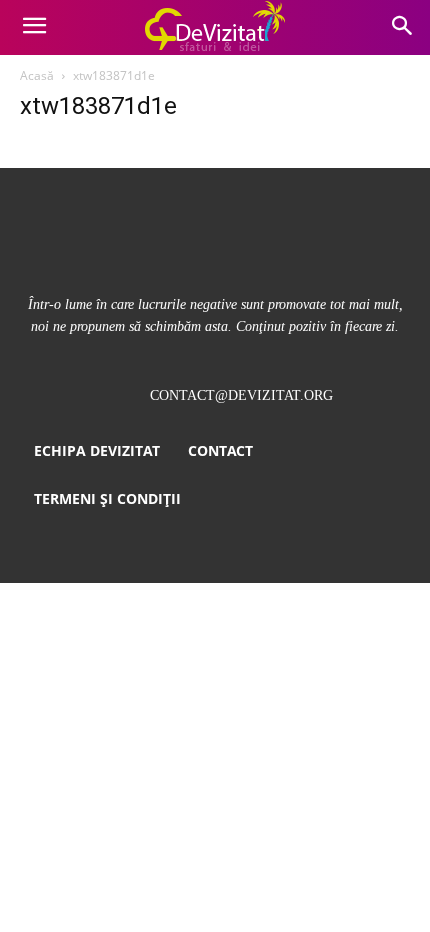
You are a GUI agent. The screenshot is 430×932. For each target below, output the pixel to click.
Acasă (37, 75)
